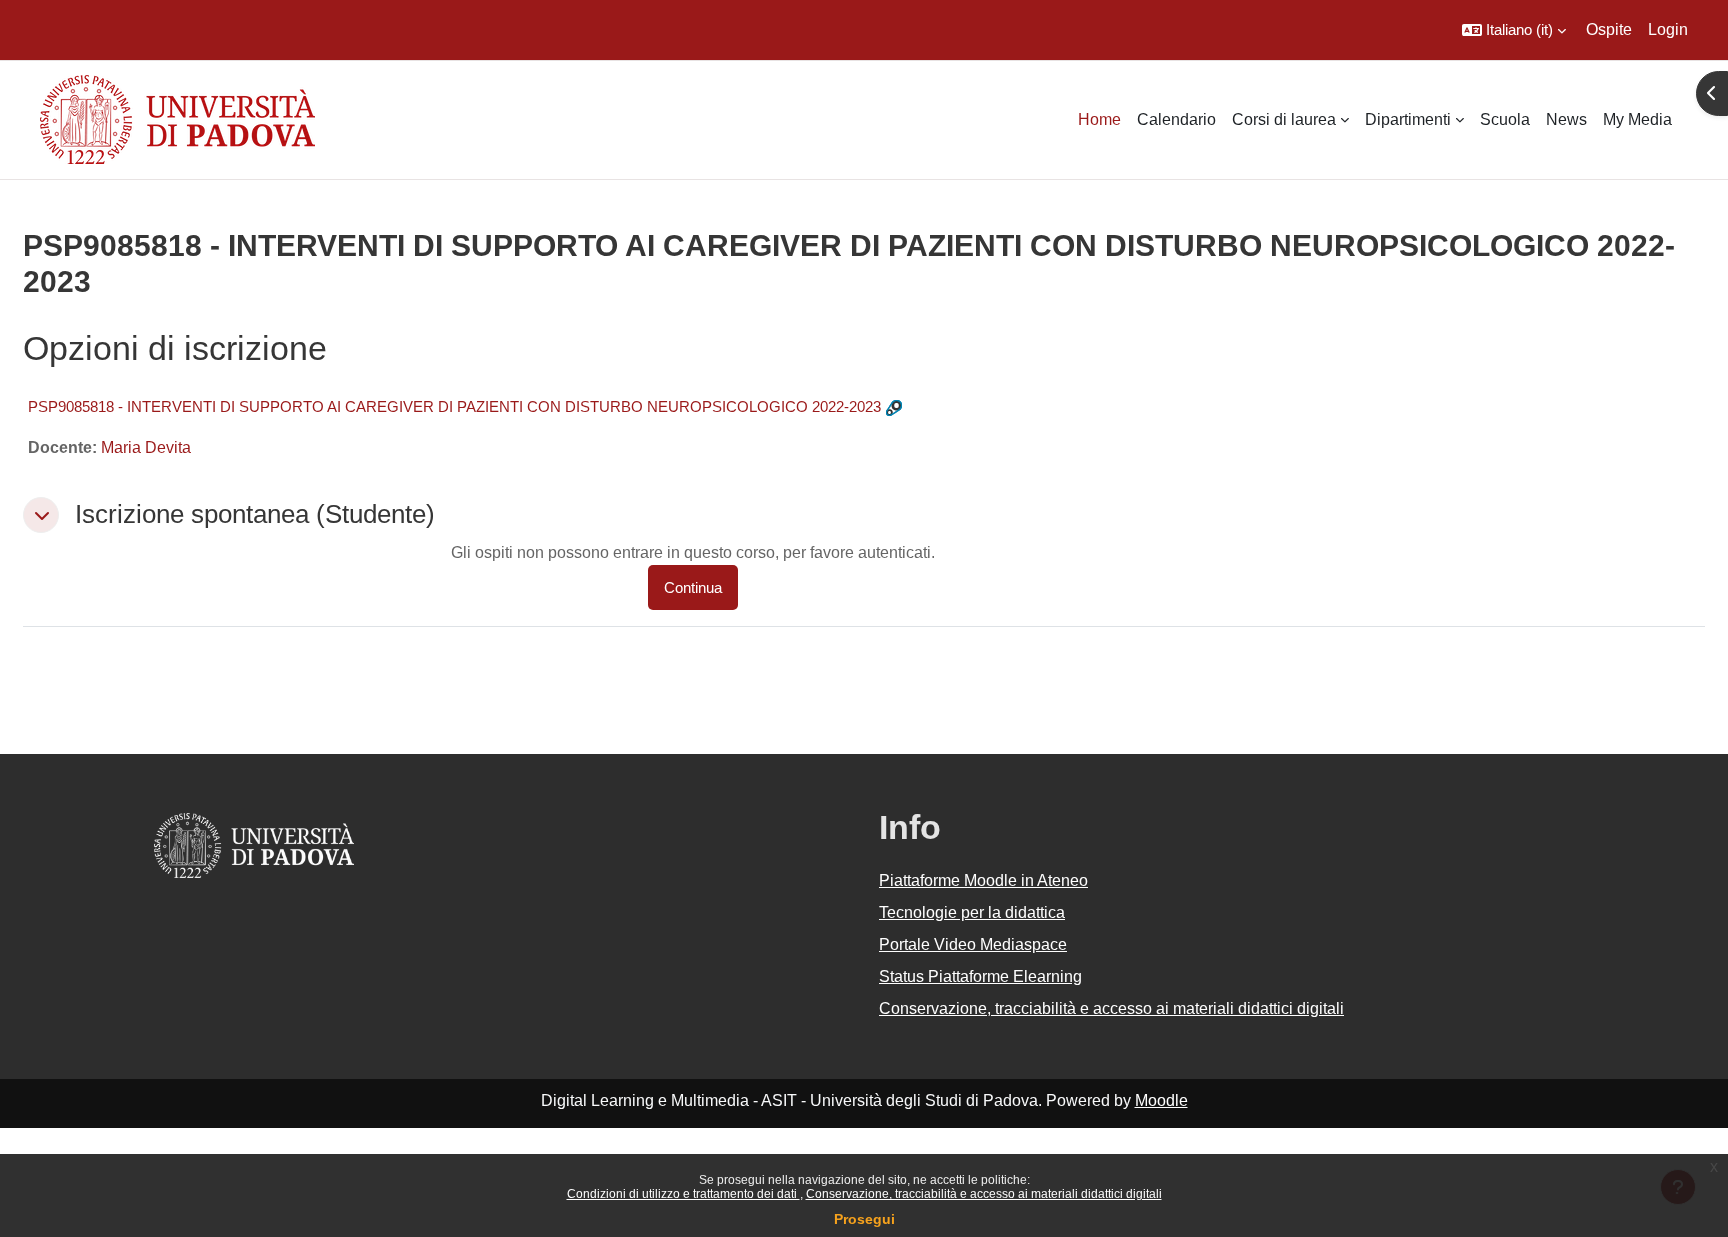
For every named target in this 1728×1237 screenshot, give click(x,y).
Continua (693, 587)
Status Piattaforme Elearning (980, 976)
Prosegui (864, 1219)
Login (1668, 29)
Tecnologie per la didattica (972, 912)
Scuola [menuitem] (1505, 119)
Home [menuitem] (1099, 119)
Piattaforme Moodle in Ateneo (983, 880)
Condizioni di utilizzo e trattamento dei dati (683, 1194)
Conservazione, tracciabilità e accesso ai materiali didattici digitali (984, 1194)
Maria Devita (146, 447)
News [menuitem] (1566, 119)
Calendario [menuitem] (1176, 119)
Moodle (1161, 1100)
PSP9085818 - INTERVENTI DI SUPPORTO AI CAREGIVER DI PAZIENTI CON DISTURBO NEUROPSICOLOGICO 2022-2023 (454, 406)
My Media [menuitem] (1637, 119)
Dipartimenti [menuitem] (1408, 119)
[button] (1514, 30)
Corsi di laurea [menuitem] (1284, 119)
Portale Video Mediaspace (973, 944)
